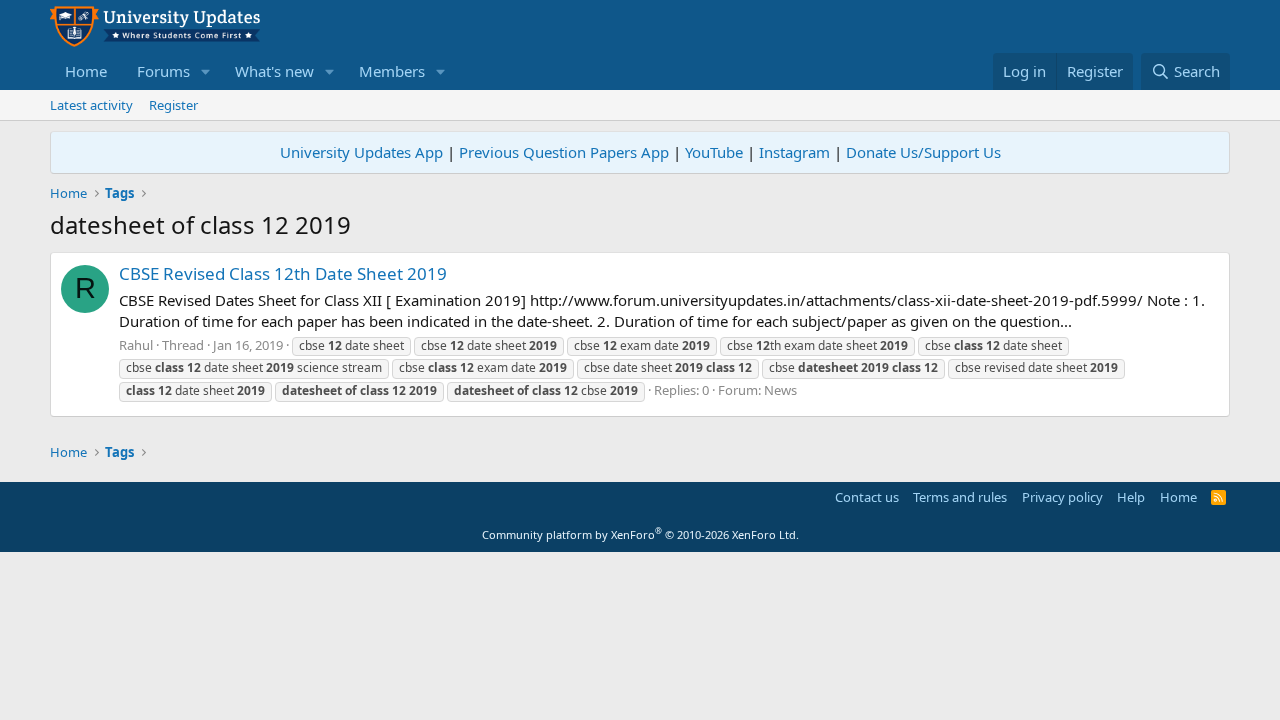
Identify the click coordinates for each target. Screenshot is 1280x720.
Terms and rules (960, 497)
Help (1131, 497)
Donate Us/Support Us (923, 152)
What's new (274, 71)
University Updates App (361, 152)
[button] (206, 71)
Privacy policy (1062, 497)
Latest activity (91, 105)
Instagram (794, 152)
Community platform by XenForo (640, 534)
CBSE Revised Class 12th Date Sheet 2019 (283, 273)
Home (86, 71)
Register (173, 105)
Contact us (867, 497)
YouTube (714, 152)
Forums (163, 71)
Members (392, 71)
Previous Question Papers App (564, 152)
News (780, 390)
